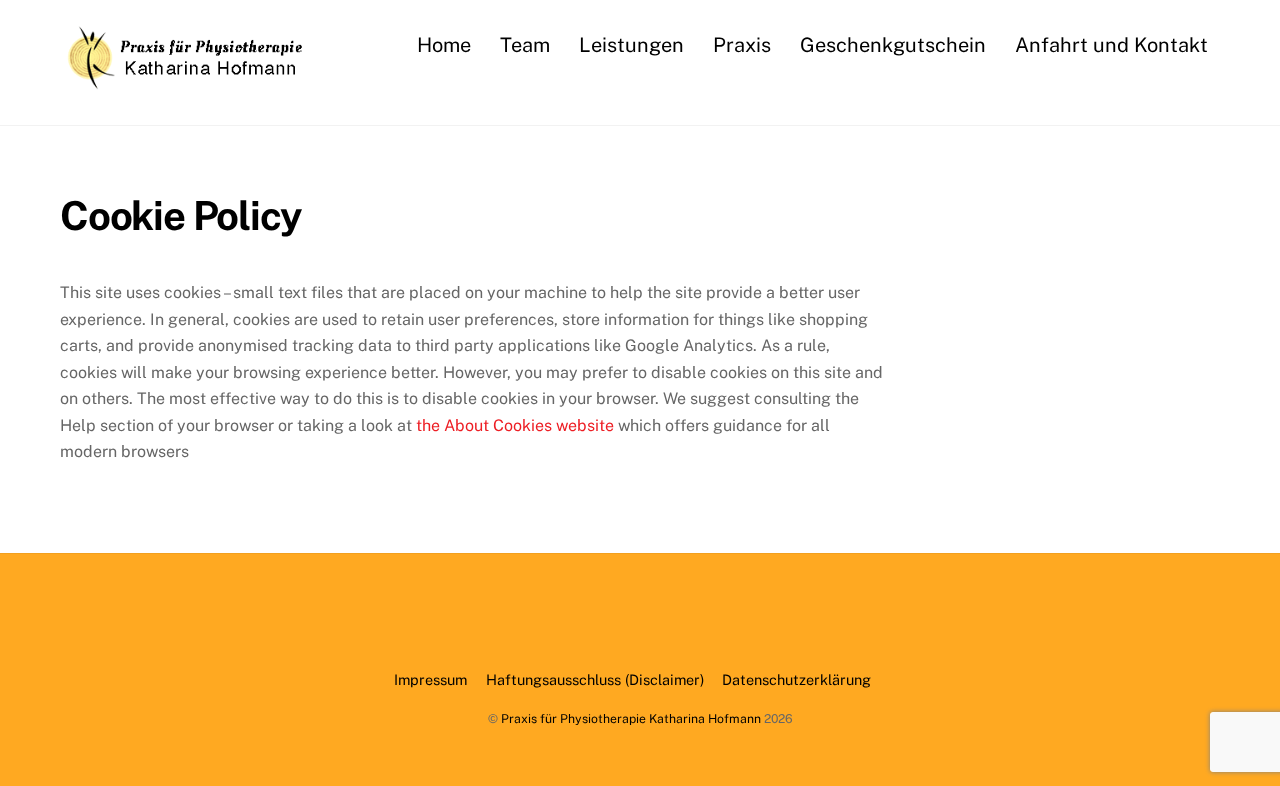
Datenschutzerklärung (796, 679)
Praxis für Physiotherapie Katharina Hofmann (631, 718)
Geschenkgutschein (893, 45)
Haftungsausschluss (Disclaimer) (595, 679)
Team (525, 45)
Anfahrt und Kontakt (1111, 45)
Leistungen (631, 45)
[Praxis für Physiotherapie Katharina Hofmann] (185, 79)
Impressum (430, 679)
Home (444, 45)
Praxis (742, 45)
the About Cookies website (515, 425)
